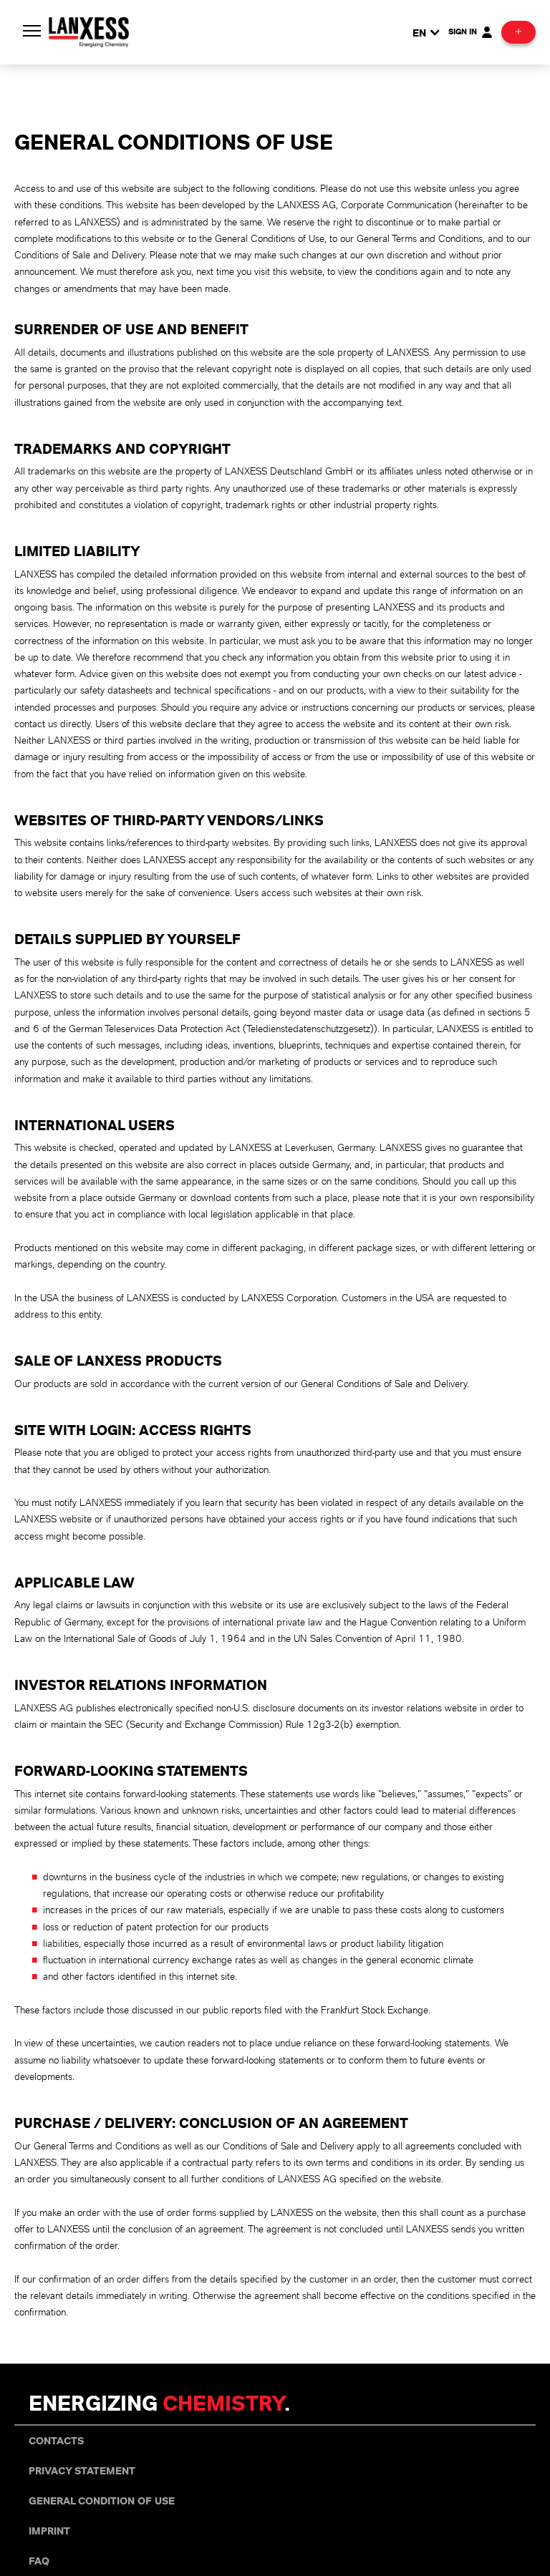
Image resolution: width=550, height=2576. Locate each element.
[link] (56, 2441)
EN (419, 32)
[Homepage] (89, 30)
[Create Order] (518, 32)
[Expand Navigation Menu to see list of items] (32, 32)
